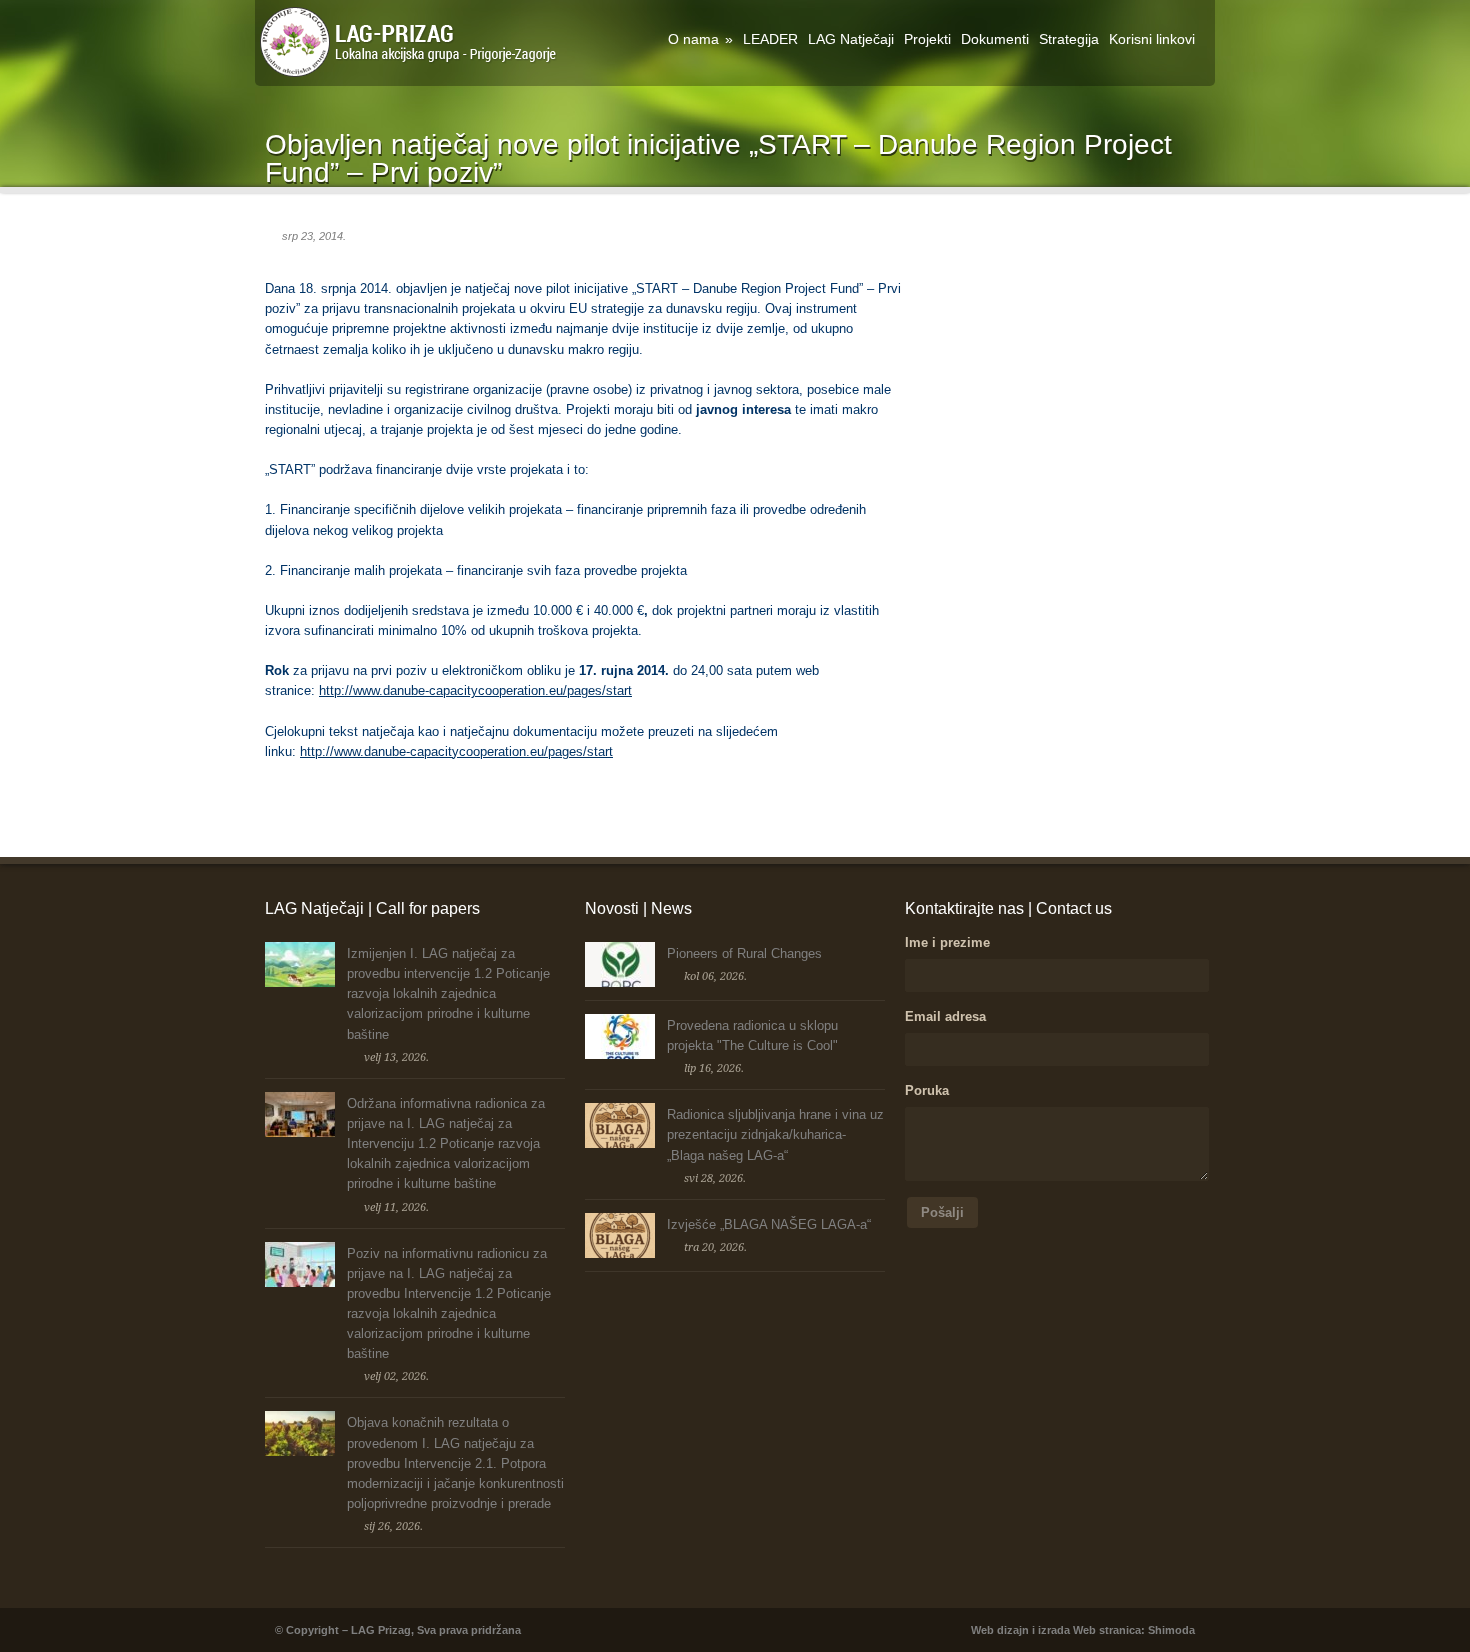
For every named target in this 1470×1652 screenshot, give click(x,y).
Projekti (927, 39)
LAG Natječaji (851, 39)
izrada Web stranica (1089, 1630)
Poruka (927, 1090)
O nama (700, 39)
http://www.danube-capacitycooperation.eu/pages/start (475, 690)
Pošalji (942, 1212)
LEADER (770, 39)
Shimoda (1171, 1630)
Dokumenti (995, 39)
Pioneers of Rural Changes (744, 953)
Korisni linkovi (1152, 39)
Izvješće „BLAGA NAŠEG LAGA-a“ (769, 1224)
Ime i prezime (947, 942)
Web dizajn (1000, 1630)
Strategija (1069, 39)
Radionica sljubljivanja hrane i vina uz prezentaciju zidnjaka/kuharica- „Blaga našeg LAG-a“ (775, 1134)
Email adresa (945, 1016)
